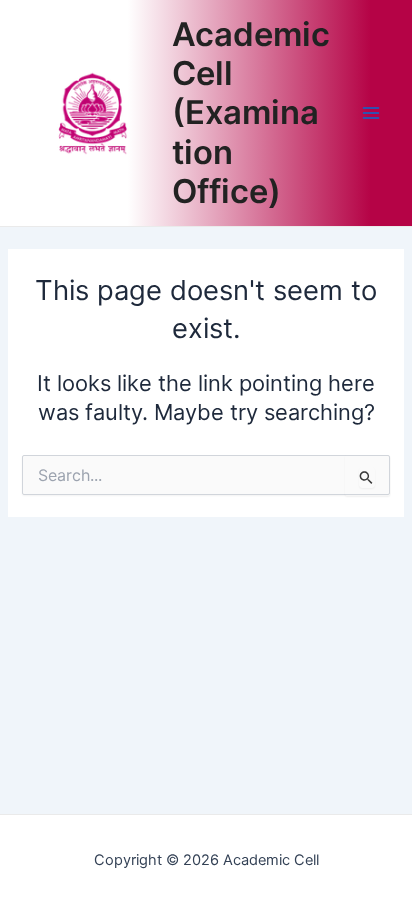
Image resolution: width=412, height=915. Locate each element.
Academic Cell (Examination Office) (251, 113)
